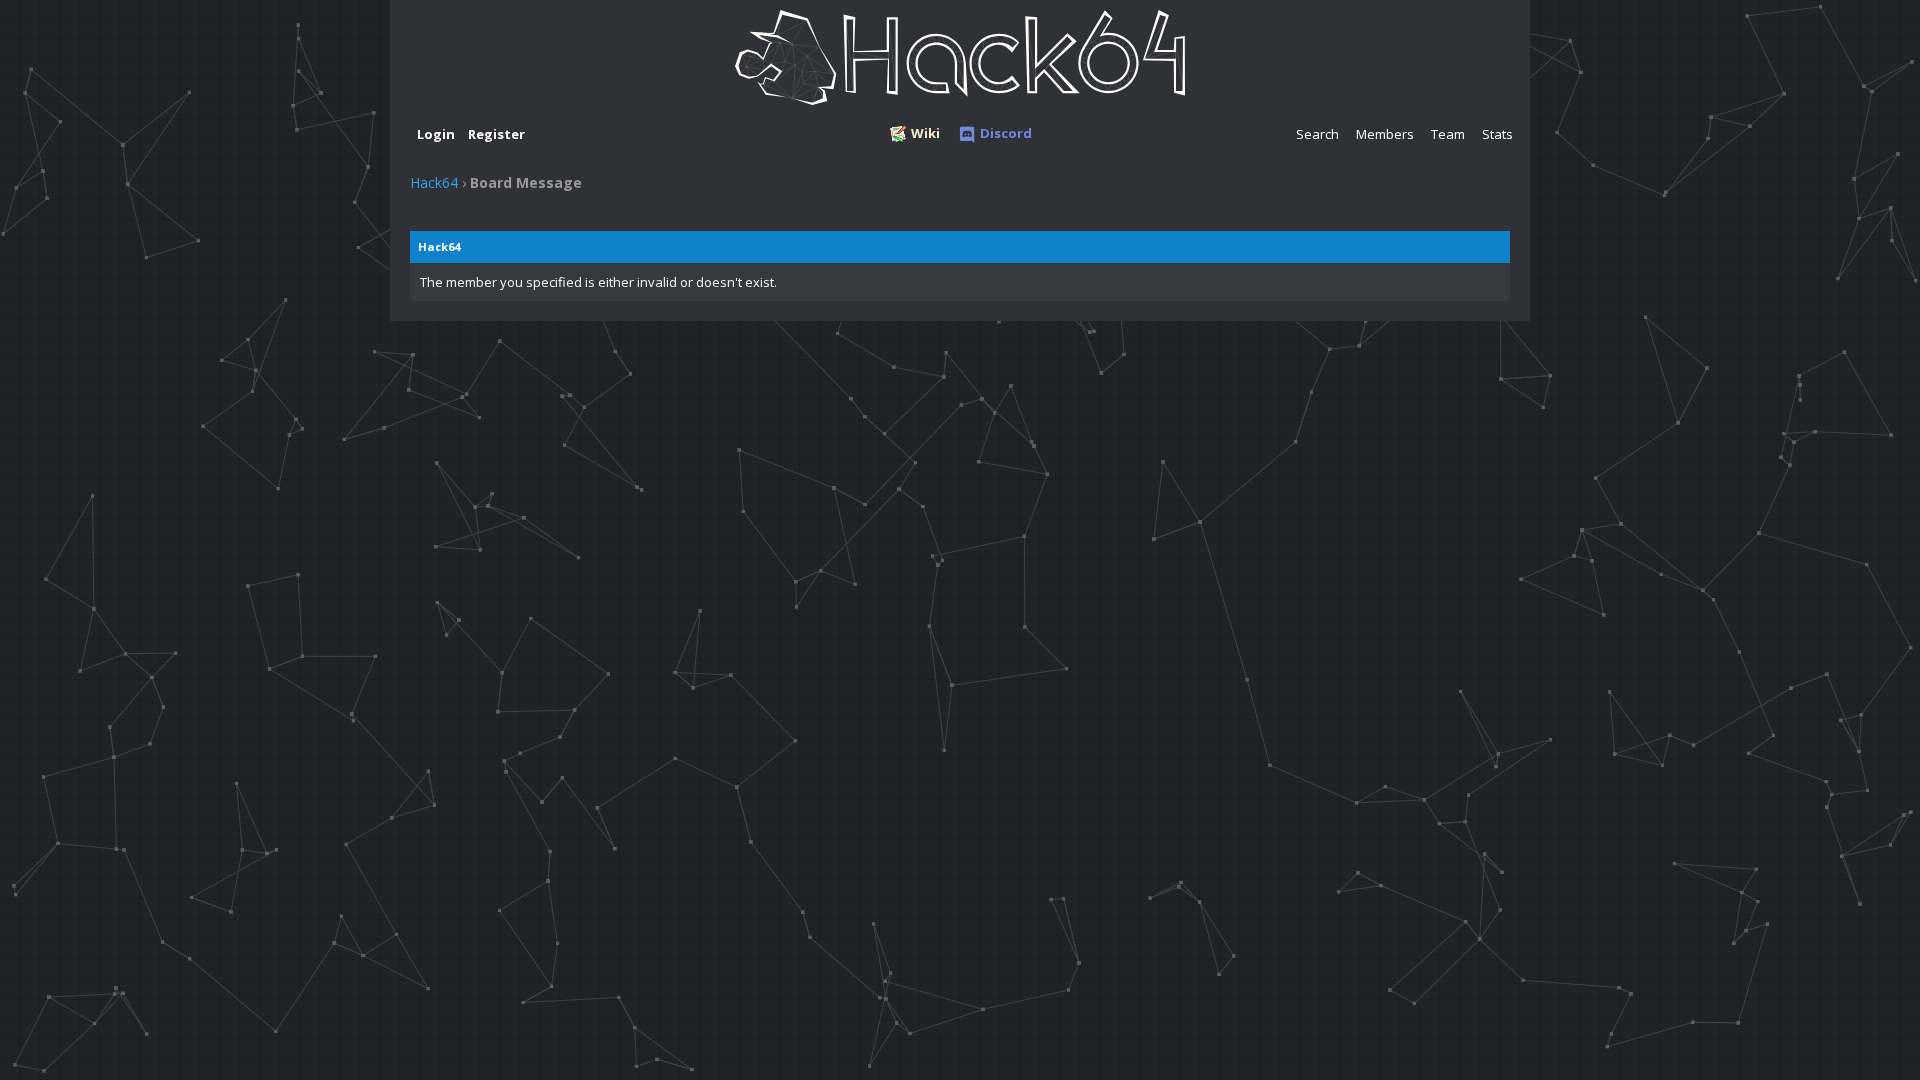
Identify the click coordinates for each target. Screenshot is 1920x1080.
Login (436, 134)
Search (1317, 134)
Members (1385, 134)
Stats (1497, 134)
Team (1448, 134)
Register (496, 134)
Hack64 (434, 182)
